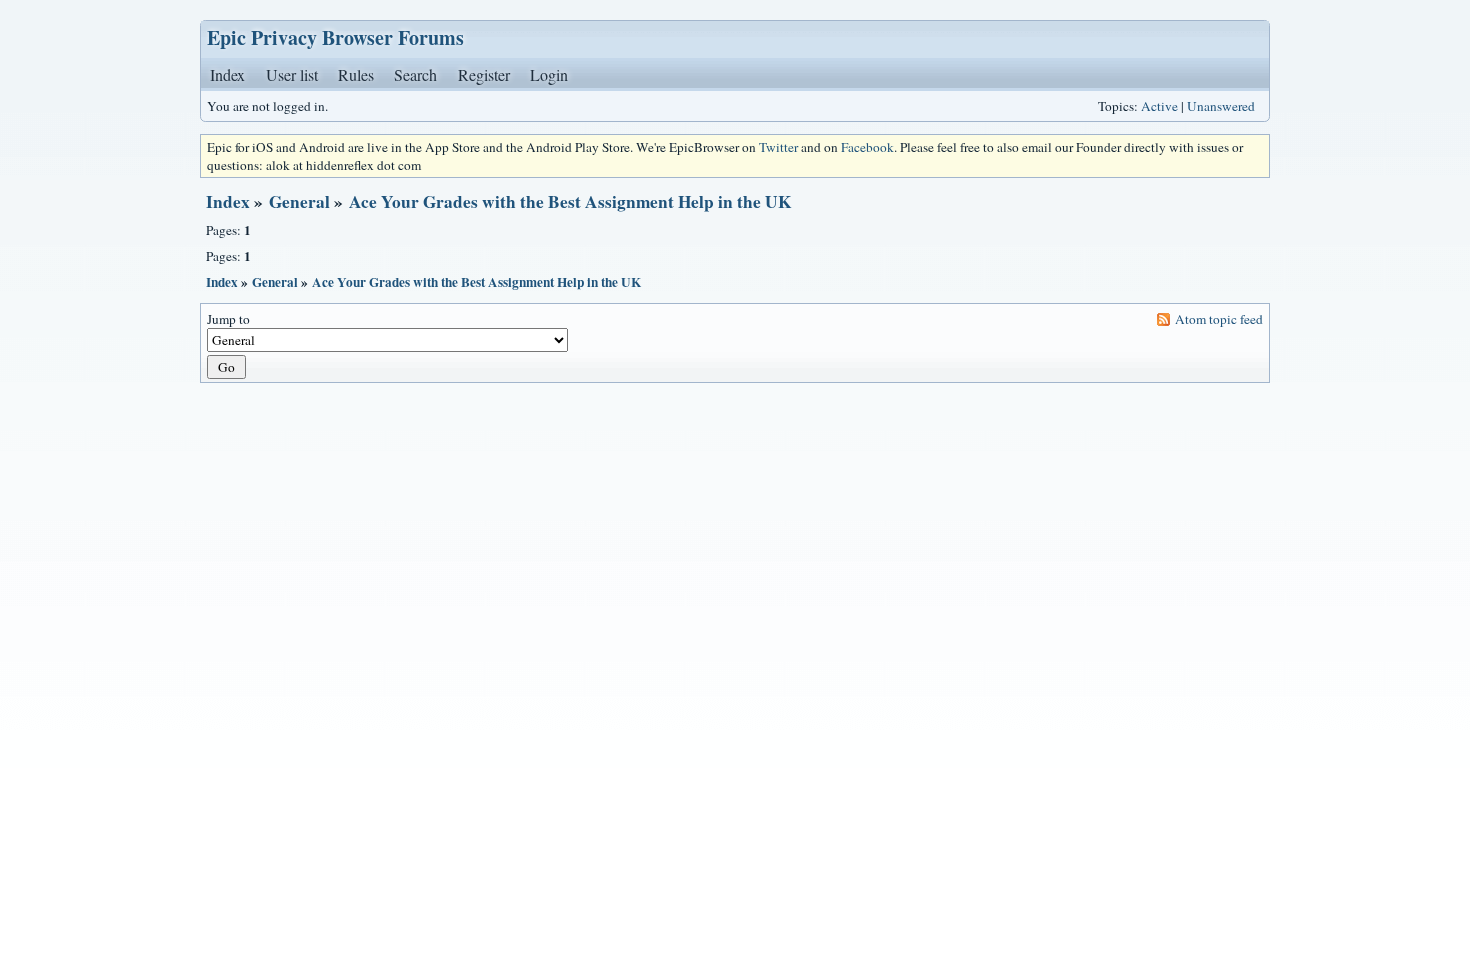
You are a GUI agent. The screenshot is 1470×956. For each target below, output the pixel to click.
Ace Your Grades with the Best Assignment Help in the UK (570, 201)
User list (292, 74)
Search (415, 74)
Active (1159, 106)
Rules (356, 74)
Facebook (867, 147)
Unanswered (1221, 106)
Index (227, 74)
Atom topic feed (1219, 319)
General (299, 201)
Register (484, 74)
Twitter (778, 147)
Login (549, 74)
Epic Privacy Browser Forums (335, 37)
